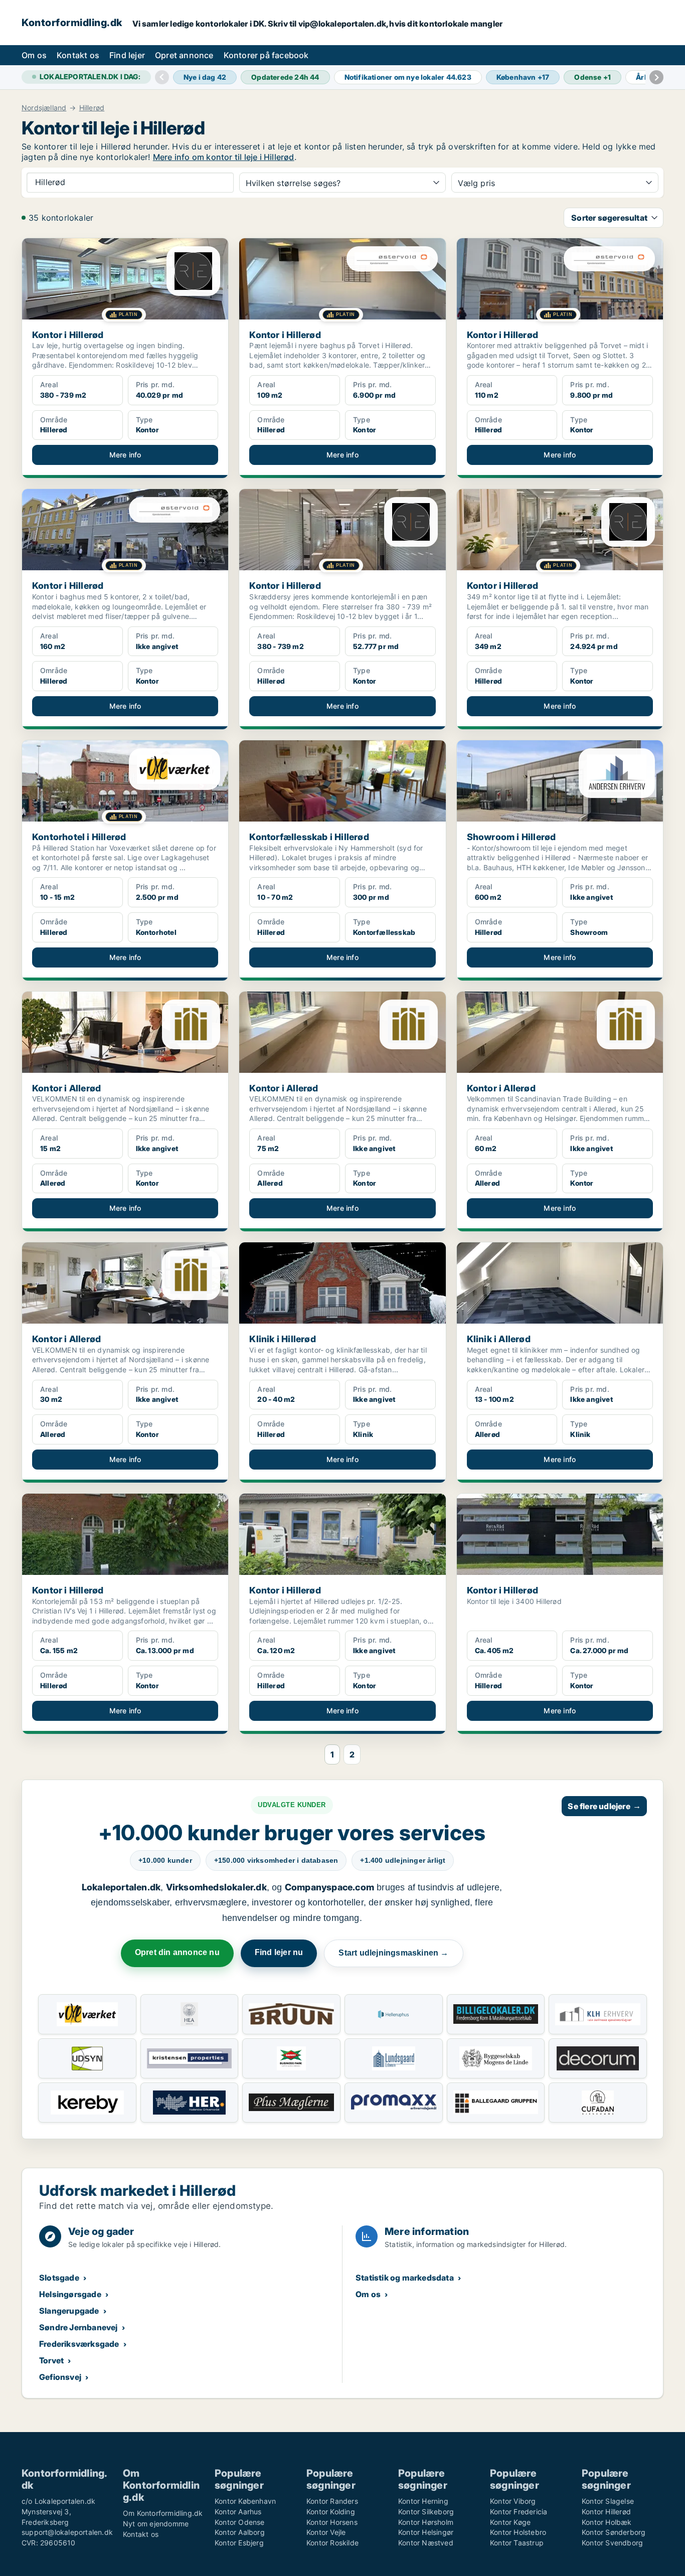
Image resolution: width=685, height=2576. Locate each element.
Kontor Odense (240, 2522)
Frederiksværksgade (79, 2344)
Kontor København (245, 2501)
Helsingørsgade (70, 2294)
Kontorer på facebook (266, 55)
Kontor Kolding (331, 2512)
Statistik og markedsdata (405, 2278)
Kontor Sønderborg (614, 2532)
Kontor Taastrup (517, 2543)
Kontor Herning (423, 2501)
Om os (34, 55)
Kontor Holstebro (518, 2532)
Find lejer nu (279, 1952)
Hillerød (92, 108)
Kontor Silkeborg (426, 2512)
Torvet (51, 2360)
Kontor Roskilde (332, 2543)
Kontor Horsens (332, 2522)
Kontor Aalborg (240, 2532)
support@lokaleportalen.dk (67, 2532)
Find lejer (127, 55)
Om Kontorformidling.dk (163, 2513)
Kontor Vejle (326, 2532)
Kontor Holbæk (607, 2522)
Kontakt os (78, 55)
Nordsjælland (44, 108)
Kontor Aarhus (238, 2512)
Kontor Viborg (513, 2501)
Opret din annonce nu (177, 1952)
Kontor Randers (332, 2501)
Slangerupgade (69, 2311)
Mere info (125, 455)
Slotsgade (59, 2278)
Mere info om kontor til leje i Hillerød (224, 157)
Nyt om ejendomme (156, 2524)
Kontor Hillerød (606, 2512)
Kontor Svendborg (612, 2543)
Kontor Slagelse (608, 2501)
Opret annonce (184, 55)
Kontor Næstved (426, 2543)
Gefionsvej (60, 2377)
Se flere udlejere (604, 1806)
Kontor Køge (510, 2522)
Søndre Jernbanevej (78, 2327)
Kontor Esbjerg (239, 2543)
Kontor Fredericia (519, 2512)
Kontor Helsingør (426, 2532)
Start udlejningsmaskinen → (393, 1953)
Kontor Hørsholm (426, 2522)
